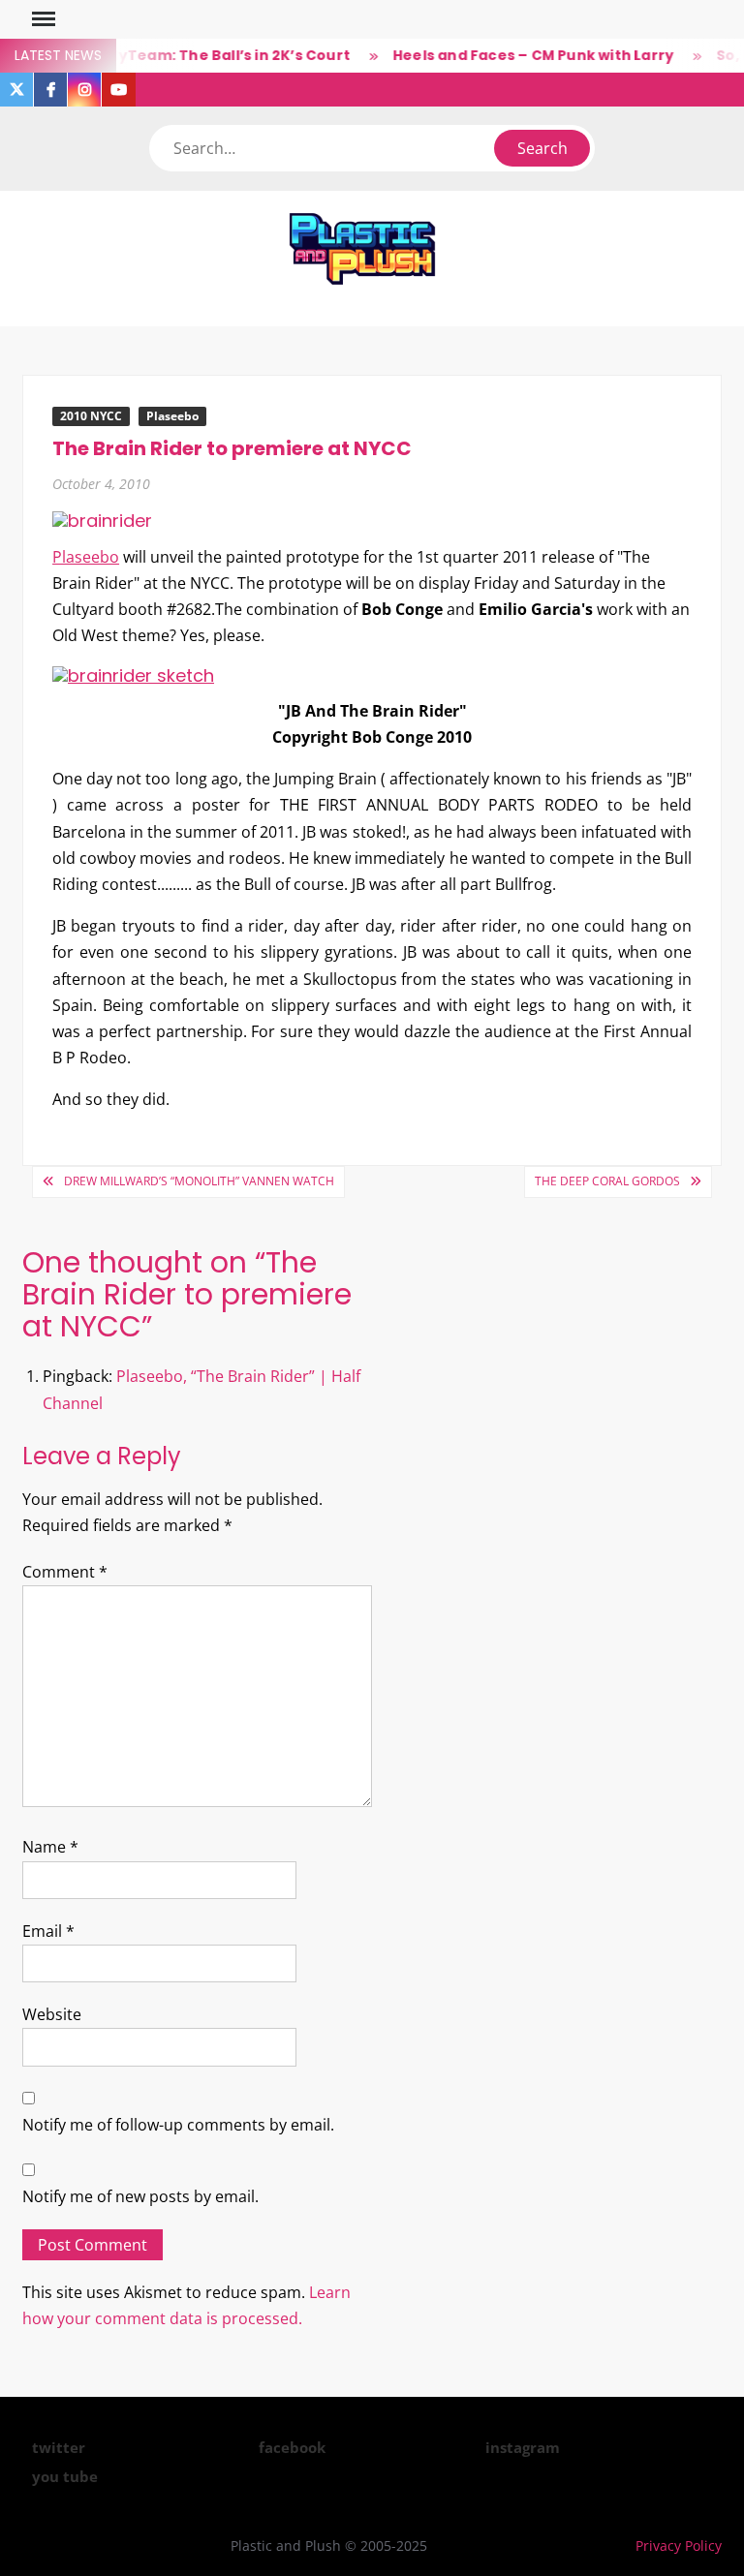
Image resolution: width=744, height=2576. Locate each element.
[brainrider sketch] (133, 674)
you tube (65, 2476)
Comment (65, 1572)
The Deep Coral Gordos (607, 1181)
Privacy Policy (679, 2545)
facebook (292, 2447)
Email (48, 1931)
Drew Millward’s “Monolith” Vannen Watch (199, 1181)
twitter (59, 2447)
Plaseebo (172, 416)
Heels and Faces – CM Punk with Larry (518, 55)
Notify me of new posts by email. (140, 2196)
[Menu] (42, 19)
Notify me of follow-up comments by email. (178, 2125)
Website (52, 2014)
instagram (523, 2447)
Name (50, 1847)
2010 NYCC (91, 416)
